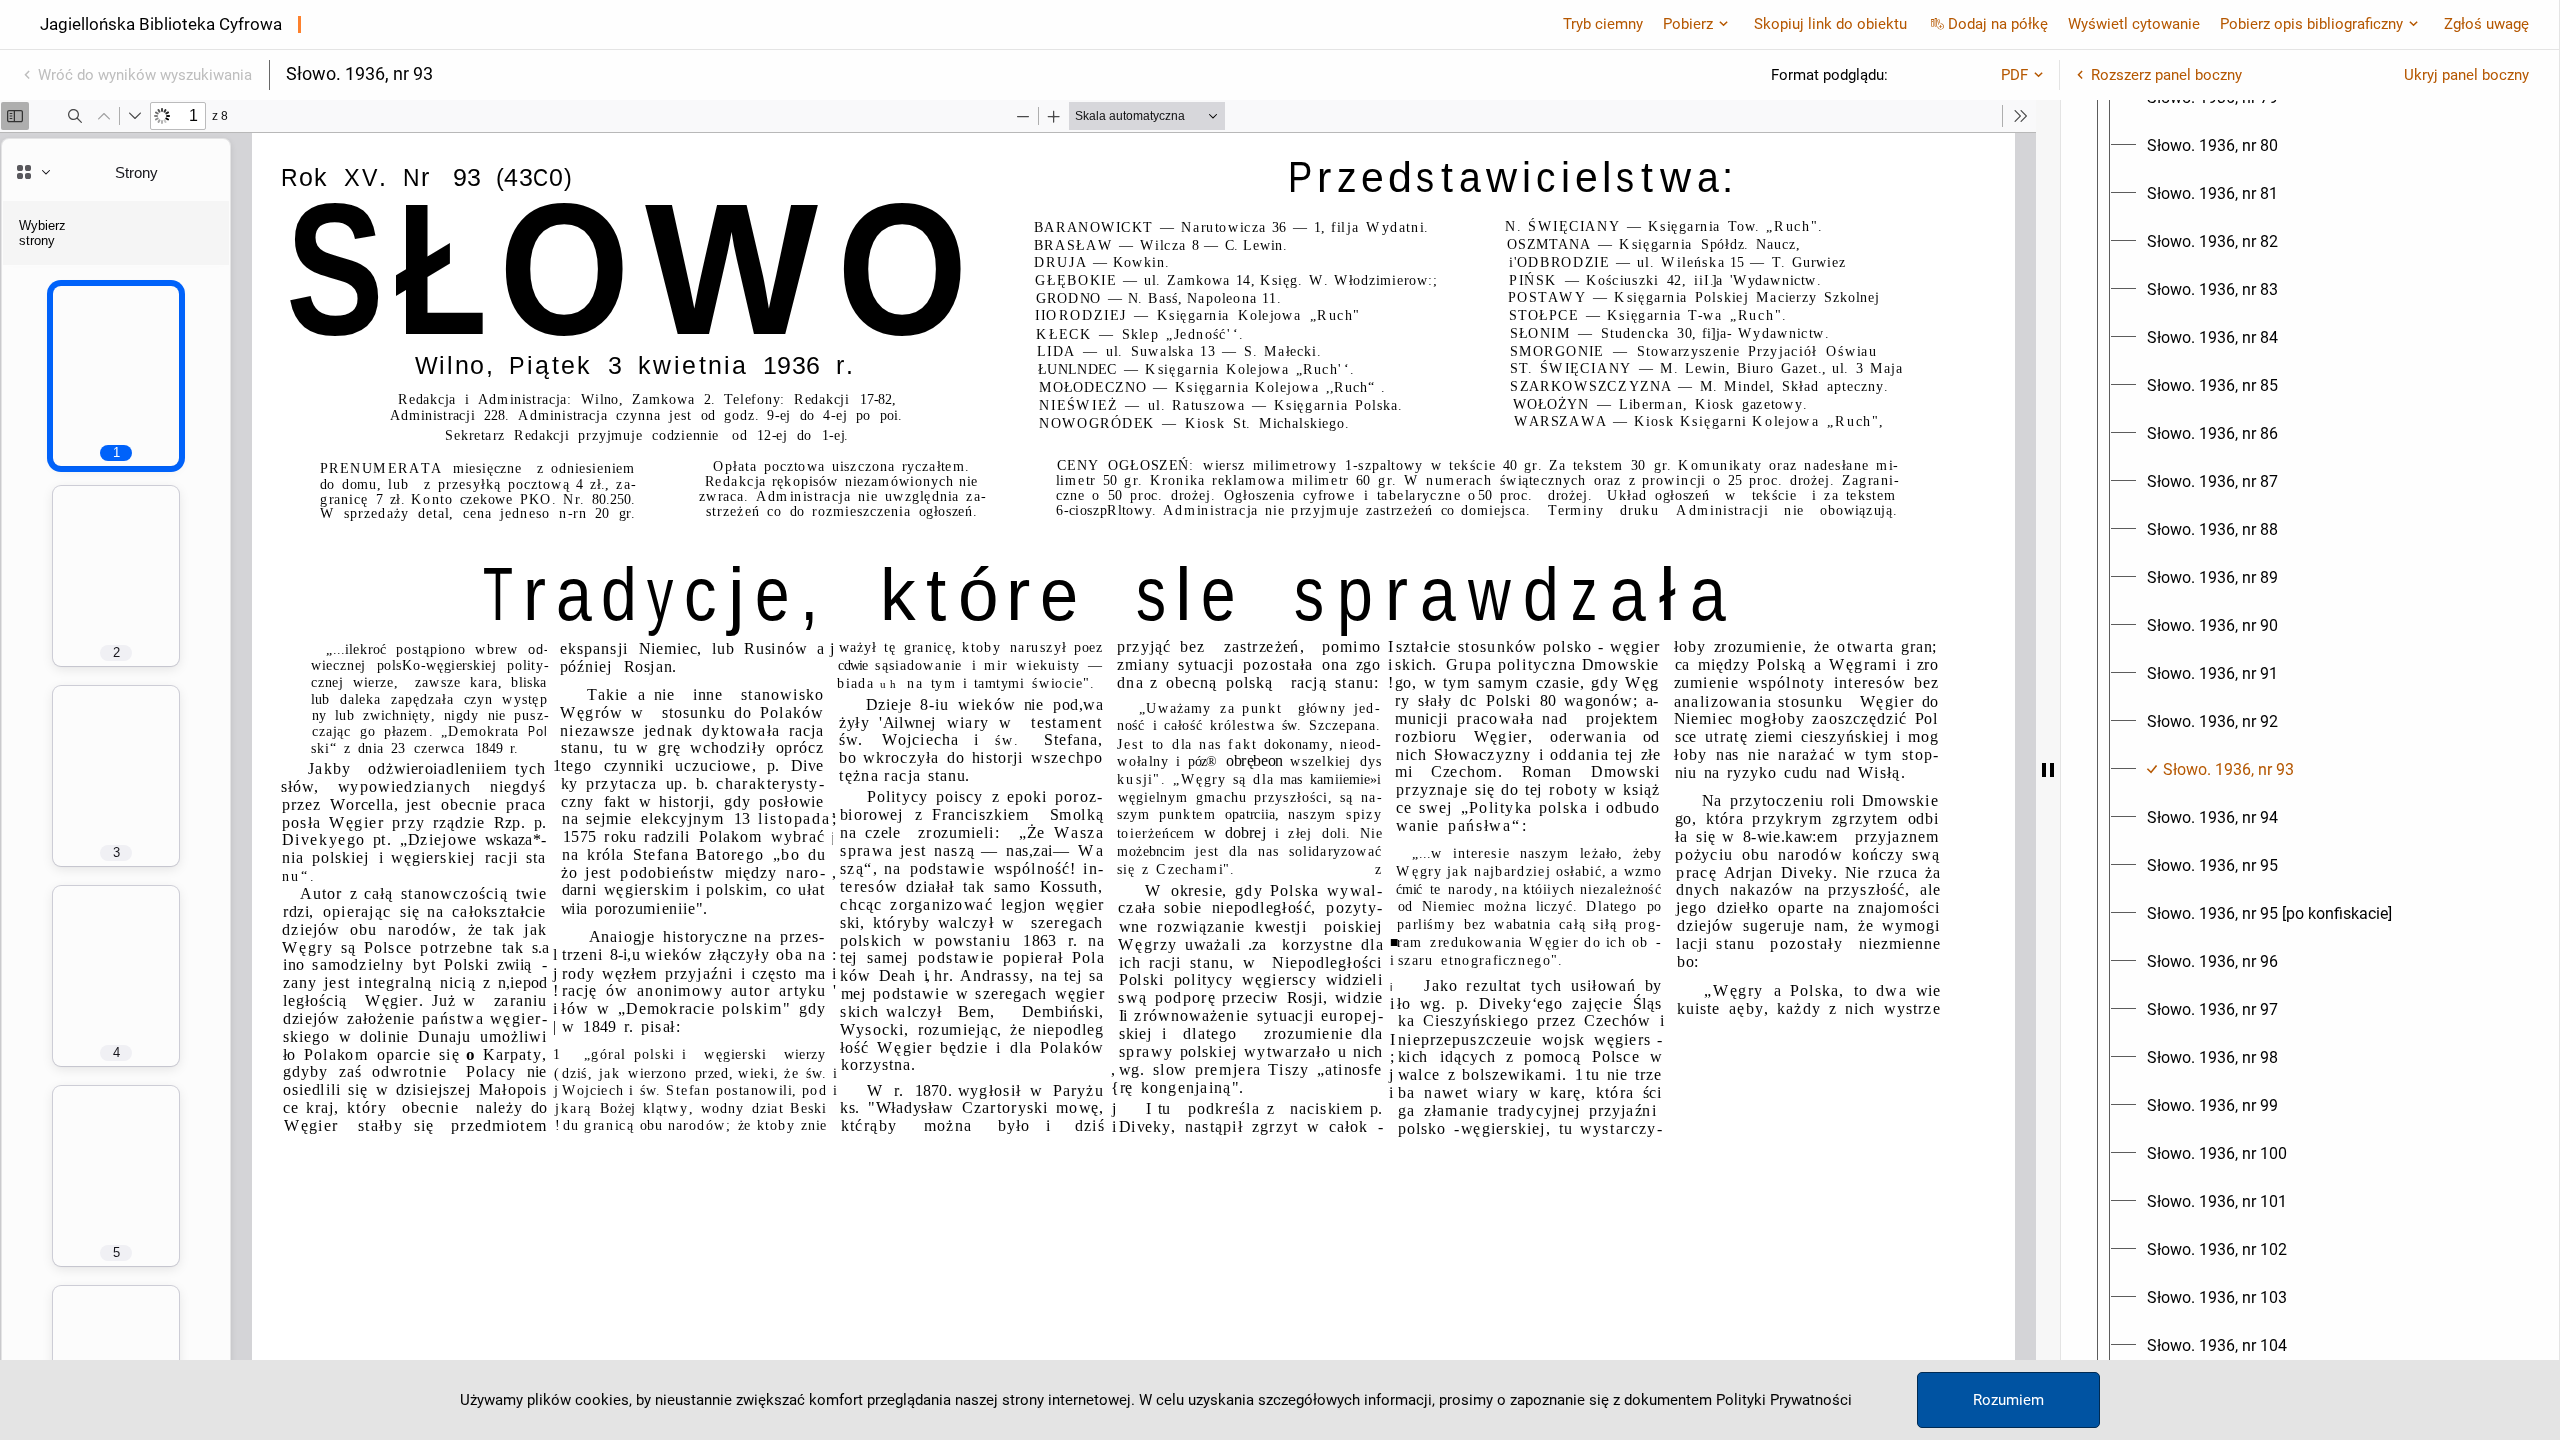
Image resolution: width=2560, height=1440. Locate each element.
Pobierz (1688, 24)
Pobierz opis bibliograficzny (2311, 24)
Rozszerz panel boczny (2166, 75)
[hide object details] (2048, 770)
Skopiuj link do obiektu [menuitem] (1830, 24)
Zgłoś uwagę (2486, 24)
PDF (2014, 75)
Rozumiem (2008, 1400)
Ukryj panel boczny (2466, 75)
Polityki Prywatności (1784, 1400)
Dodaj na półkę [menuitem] (1998, 24)
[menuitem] (2212, 146)
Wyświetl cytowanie (2134, 24)
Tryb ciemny (1603, 24)
